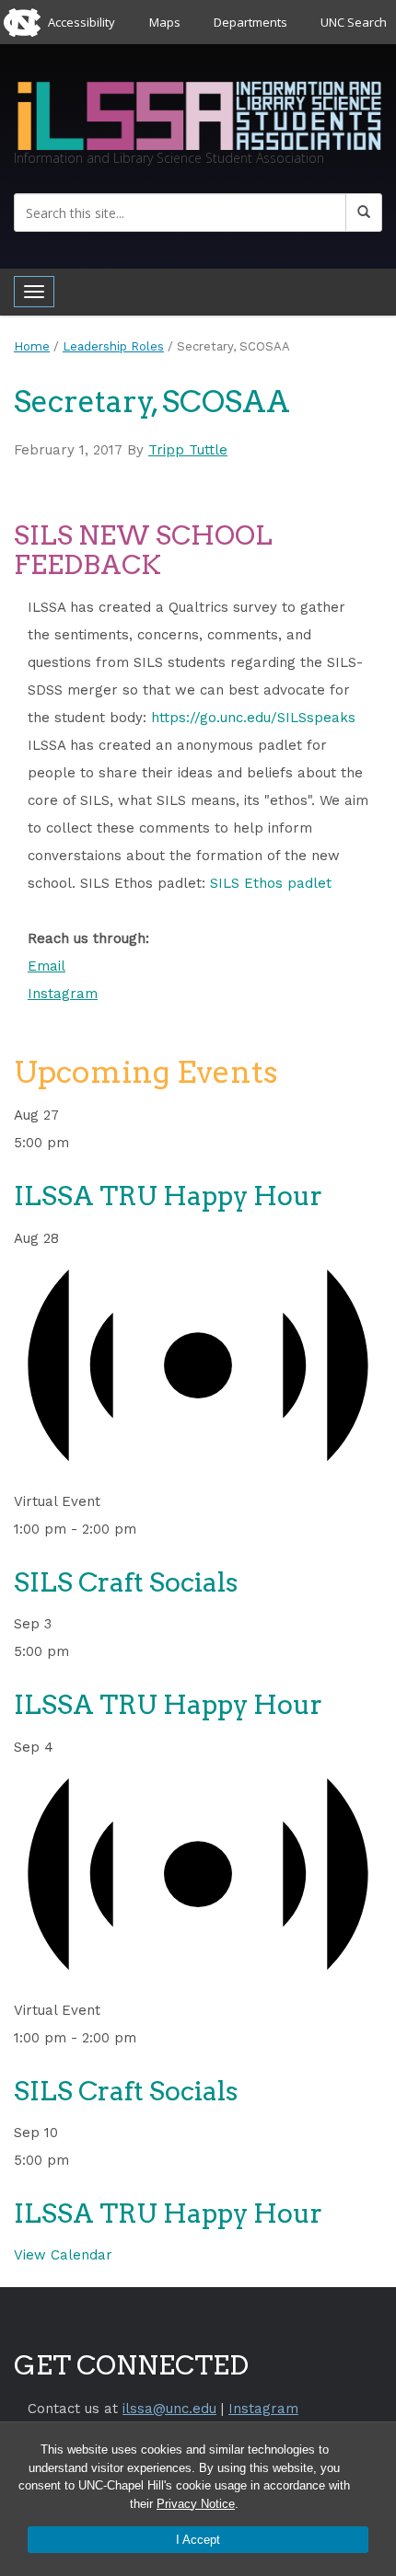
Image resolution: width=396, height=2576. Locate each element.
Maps (165, 22)
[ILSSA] (198, 113)
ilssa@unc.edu (169, 2409)
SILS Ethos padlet (271, 883)
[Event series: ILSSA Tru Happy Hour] (80, 1143)
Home (32, 346)
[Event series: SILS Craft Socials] (147, 1529)
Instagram (63, 994)
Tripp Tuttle (188, 450)
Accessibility (82, 22)
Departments (250, 22)
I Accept (198, 2540)
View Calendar (63, 2255)
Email (47, 966)
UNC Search (354, 22)
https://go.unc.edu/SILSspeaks (253, 718)
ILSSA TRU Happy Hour (168, 1196)
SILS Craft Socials (126, 1582)
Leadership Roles (113, 346)
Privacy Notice (196, 2504)
